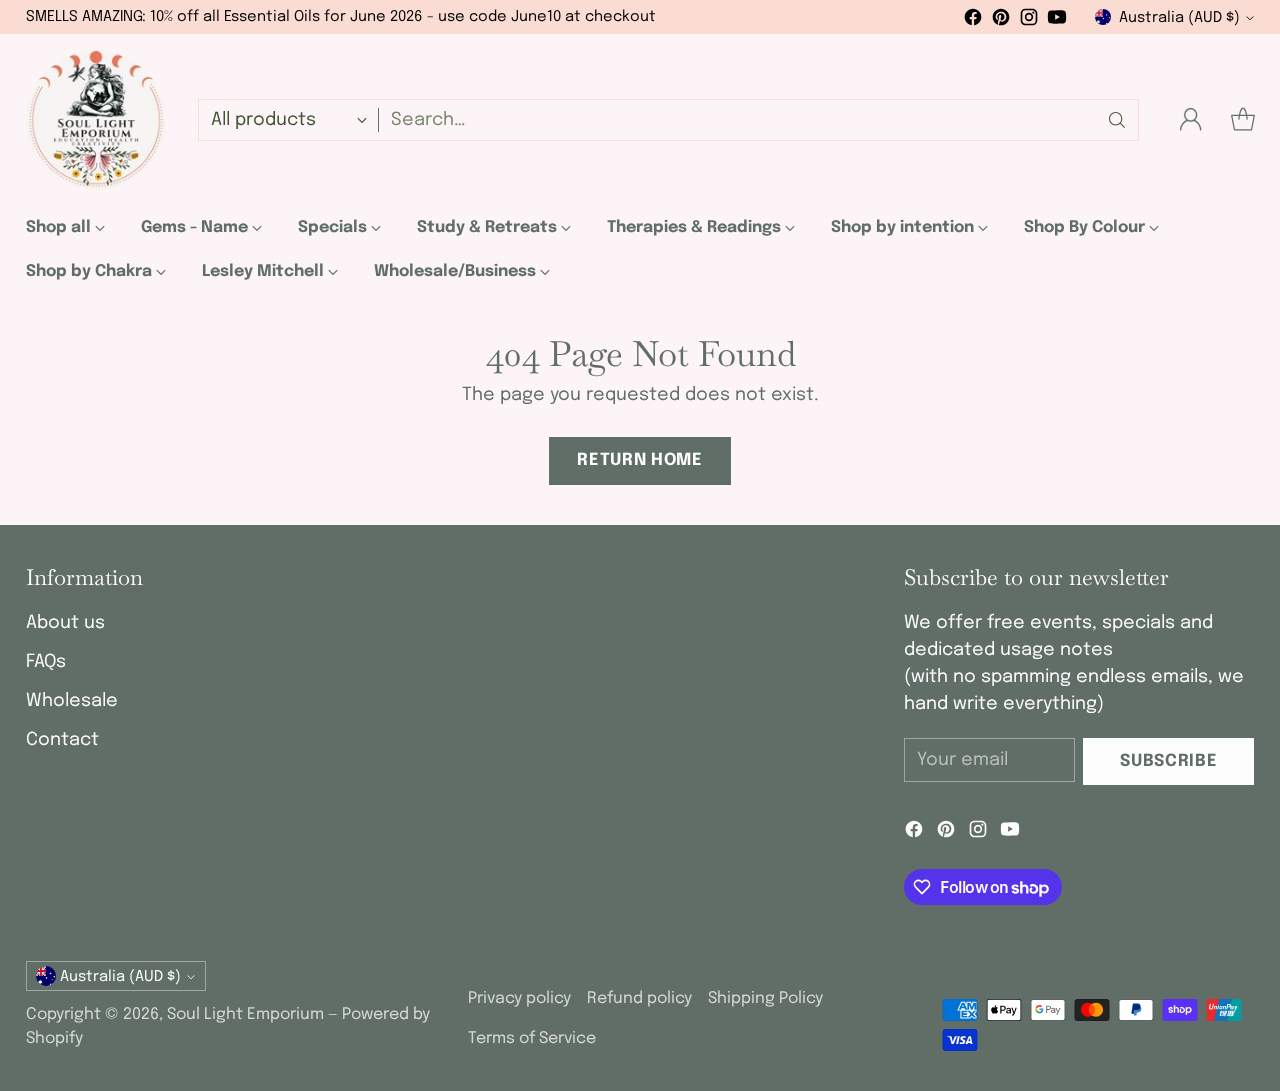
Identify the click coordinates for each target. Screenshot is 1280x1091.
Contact (62, 740)
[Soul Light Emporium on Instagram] (1029, 21)
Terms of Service (532, 1038)
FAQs (46, 662)
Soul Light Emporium (245, 1014)
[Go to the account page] (1191, 120)
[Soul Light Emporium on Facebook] (973, 21)
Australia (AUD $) (1179, 17)
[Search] (1117, 120)
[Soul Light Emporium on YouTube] (1057, 21)
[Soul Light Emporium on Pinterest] (1001, 21)
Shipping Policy (765, 998)
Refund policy (639, 998)
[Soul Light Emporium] (96, 120)
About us (65, 623)
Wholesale (72, 701)
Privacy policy (519, 998)
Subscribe (1168, 761)
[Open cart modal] (1243, 120)
